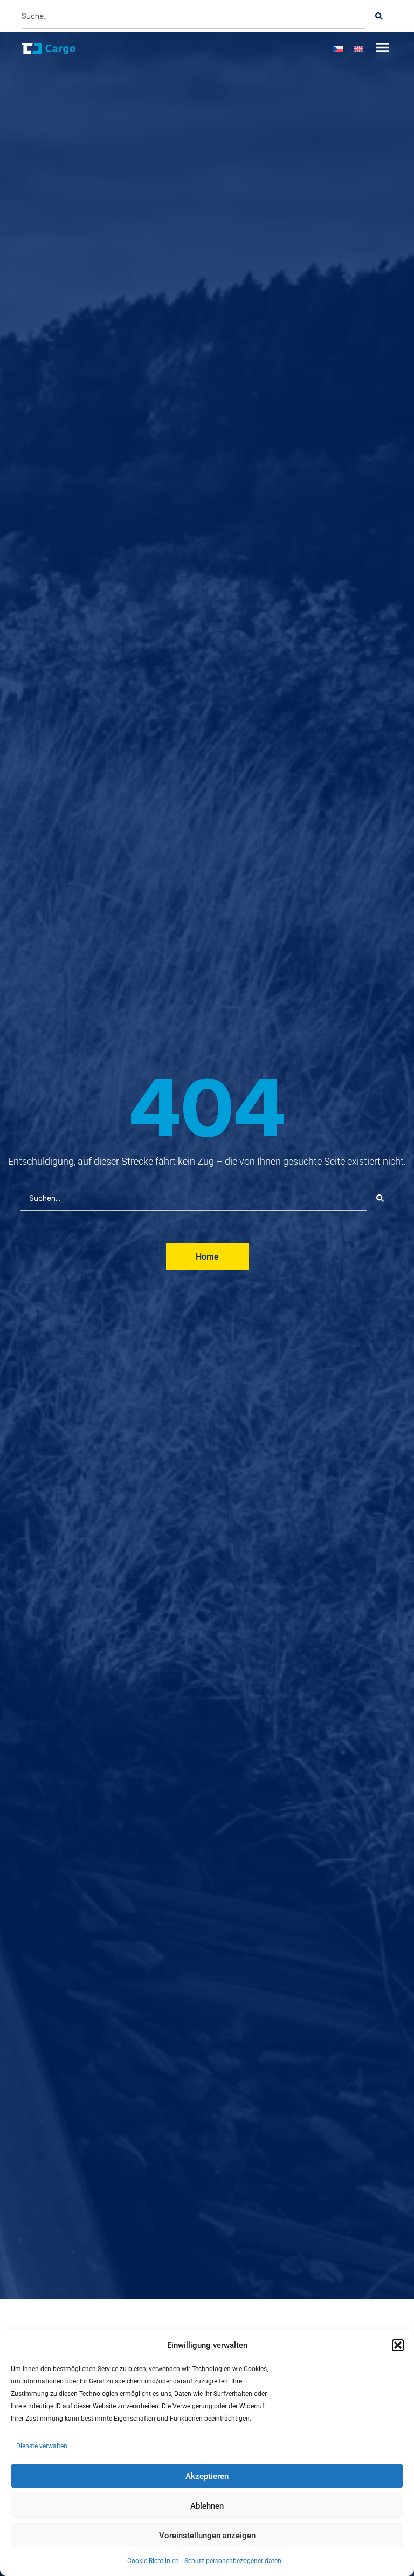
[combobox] (194, 16)
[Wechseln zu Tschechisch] (338, 49)
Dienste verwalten (42, 2446)
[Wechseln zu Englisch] (358, 49)
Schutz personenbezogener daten (233, 2561)
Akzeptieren (207, 2476)
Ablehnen (207, 2506)
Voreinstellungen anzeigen (207, 2536)
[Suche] (379, 16)
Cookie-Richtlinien (153, 2561)
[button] (398, 2345)
